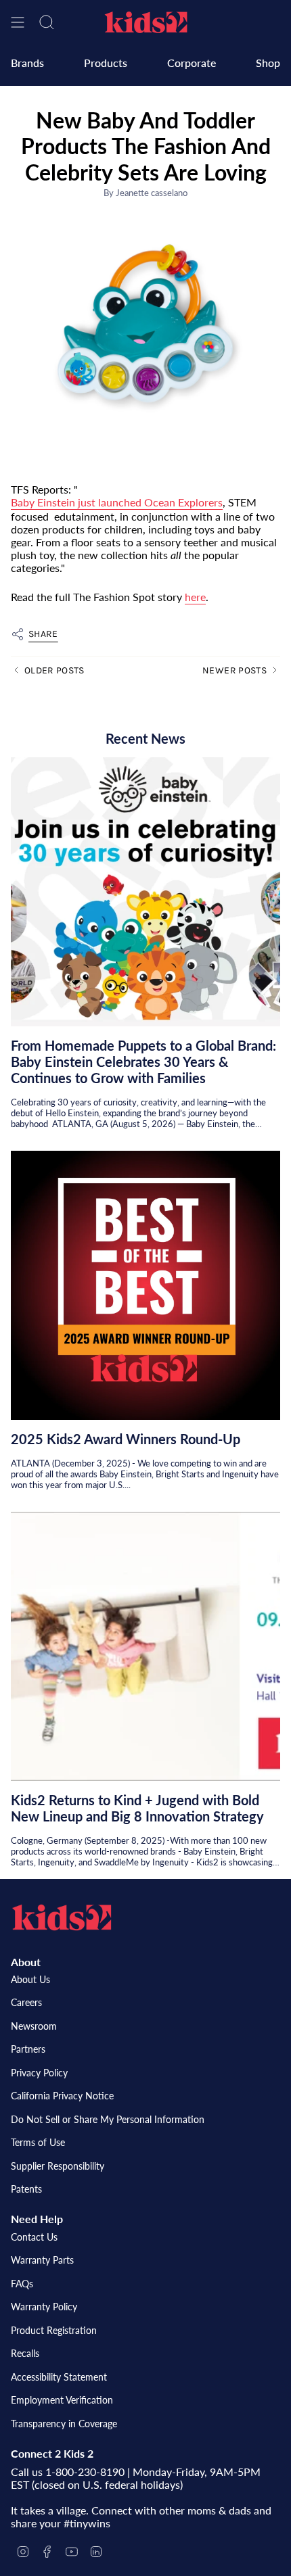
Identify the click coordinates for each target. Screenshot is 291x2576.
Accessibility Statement (59, 2377)
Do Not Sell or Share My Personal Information (108, 2119)
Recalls (25, 2353)
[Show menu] (18, 22)
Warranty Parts (42, 2260)
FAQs (22, 2284)
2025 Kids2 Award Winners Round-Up (126, 1439)
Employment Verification (62, 2400)
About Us (30, 1979)
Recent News (145, 738)
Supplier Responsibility (58, 2166)
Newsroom (34, 2026)
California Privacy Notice (62, 2096)
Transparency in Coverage (64, 2424)
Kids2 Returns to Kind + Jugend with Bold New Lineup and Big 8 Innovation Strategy (137, 1808)
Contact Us (34, 2237)
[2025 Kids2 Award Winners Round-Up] (145, 1285)
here (195, 597)
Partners (28, 2049)
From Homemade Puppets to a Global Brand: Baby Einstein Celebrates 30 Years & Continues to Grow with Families (143, 1062)
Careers (26, 2002)
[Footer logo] (62, 1917)
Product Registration (54, 2330)
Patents (26, 2189)
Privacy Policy (39, 2073)
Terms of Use (38, 2142)
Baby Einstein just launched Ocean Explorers (117, 502)
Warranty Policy (44, 2307)
